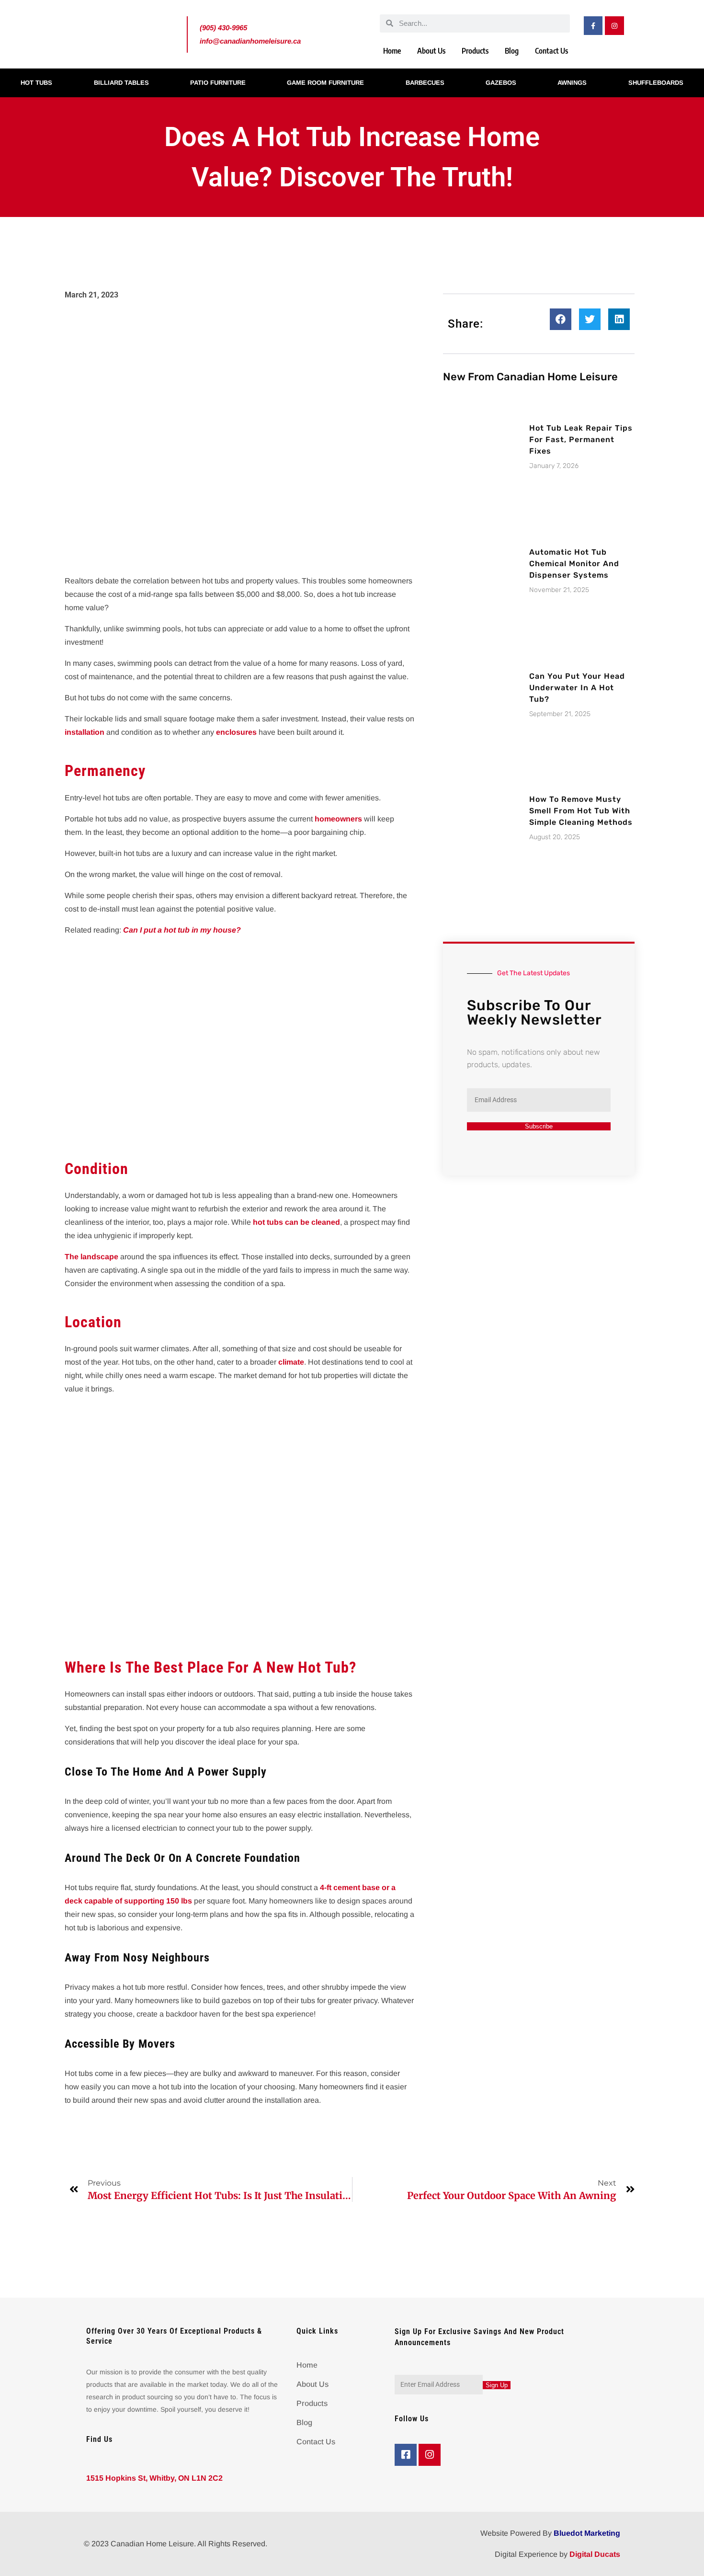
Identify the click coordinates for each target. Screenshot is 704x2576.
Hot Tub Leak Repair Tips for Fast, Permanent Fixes (581, 439)
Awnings (572, 83)
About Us (431, 51)
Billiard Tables (121, 83)
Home (392, 51)
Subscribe (539, 1126)
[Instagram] (614, 26)
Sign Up (497, 2385)
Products (475, 51)
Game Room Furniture (325, 83)
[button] (561, 319)
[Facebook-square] (406, 2455)
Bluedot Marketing (587, 2533)
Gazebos (501, 83)
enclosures (236, 732)
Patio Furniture (218, 83)
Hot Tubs (36, 83)
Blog (512, 51)
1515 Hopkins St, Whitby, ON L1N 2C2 (154, 2478)
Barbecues (425, 83)
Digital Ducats (595, 2554)
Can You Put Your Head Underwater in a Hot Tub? (577, 688)
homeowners (338, 819)
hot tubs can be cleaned (296, 1222)
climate (291, 1362)
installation (85, 732)
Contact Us (551, 51)
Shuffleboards (656, 83)
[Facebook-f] (593, 26)
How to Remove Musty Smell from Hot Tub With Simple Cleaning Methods (581, 811)
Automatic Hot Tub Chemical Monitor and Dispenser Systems (574, 564)
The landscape (91, 1257)
